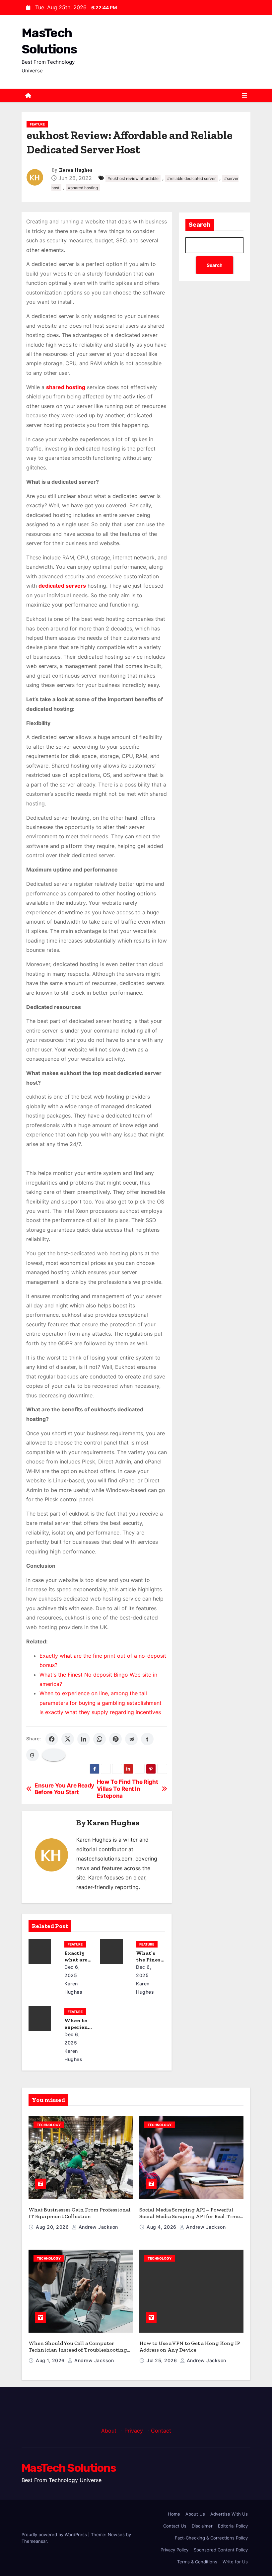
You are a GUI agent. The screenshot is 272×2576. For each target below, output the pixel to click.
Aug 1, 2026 (51, 2360)
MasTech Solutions (69, 2468)
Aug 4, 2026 (162, 2227)
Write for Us (235, 2562)
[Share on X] (68, 1739)
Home (174, 2514)
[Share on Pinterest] (115, 1739)
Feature (37, 124)
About (109, 2431)
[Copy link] (54, 1755)
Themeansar (34, 2541)
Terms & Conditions (197, 2562)
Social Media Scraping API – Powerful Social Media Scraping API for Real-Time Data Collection (190, 2216)
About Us (195, 2514)
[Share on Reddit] (131, 1739)
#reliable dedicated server (191, 178)
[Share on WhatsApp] (100, 1739)
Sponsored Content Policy (221, 2550)
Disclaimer (202, 2526)
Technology (49, 2125)
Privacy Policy (174, 2550)
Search (200, 225)
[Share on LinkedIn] (84, 1739)
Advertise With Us (229, 2514)
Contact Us (175, 2526)
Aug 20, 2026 (53, 2227)
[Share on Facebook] (52, 1739)
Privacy (134, 2431)
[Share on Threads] (33, 1755)
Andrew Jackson (98, 2227)
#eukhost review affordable (133, 178)
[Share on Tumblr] (147, 1739)
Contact (161, 2431)
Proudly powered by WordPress (55, 2534)
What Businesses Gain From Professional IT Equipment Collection (80, 2213)
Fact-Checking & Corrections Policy (211, 2538)
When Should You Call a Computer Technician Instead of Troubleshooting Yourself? (78, 2350)
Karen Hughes (76, 170)
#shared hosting (83, 188)
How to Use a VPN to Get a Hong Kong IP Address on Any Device (190, 2346)
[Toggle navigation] (244, 96)
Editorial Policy (233, 2526)
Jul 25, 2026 (163, 2360)
